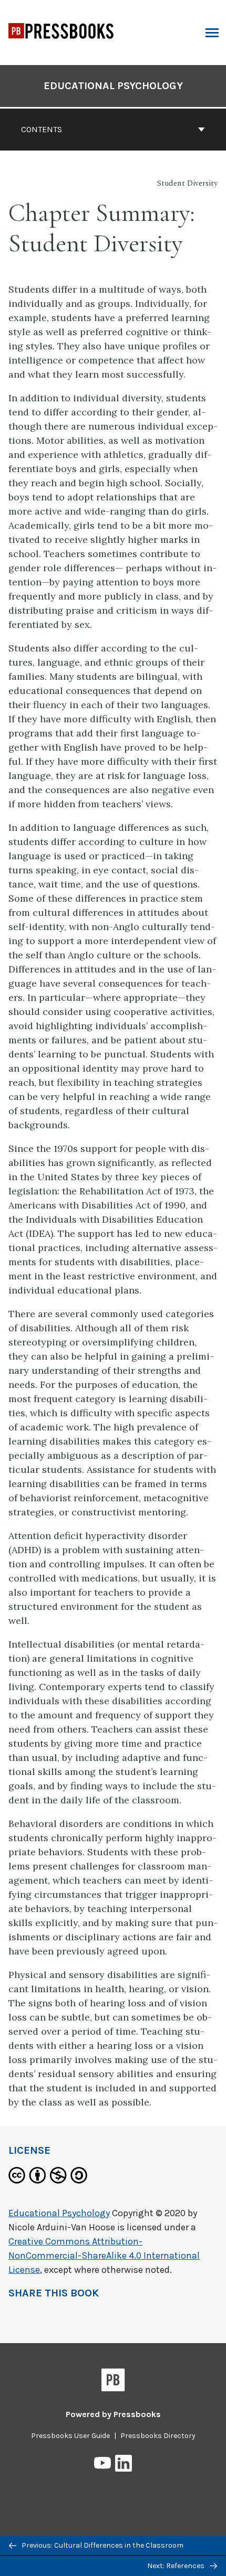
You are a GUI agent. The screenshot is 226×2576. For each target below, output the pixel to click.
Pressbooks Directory (158, 2436)
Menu (211, 33)
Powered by (113, 2414)
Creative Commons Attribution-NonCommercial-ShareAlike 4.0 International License (104, 2256)
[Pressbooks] (113, 2382)
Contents (42, 129)
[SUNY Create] (61, 46)
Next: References (177, 2566)
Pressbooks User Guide (70, 2436)
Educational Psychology (113, 86)
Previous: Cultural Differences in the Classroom (102, 2545)
